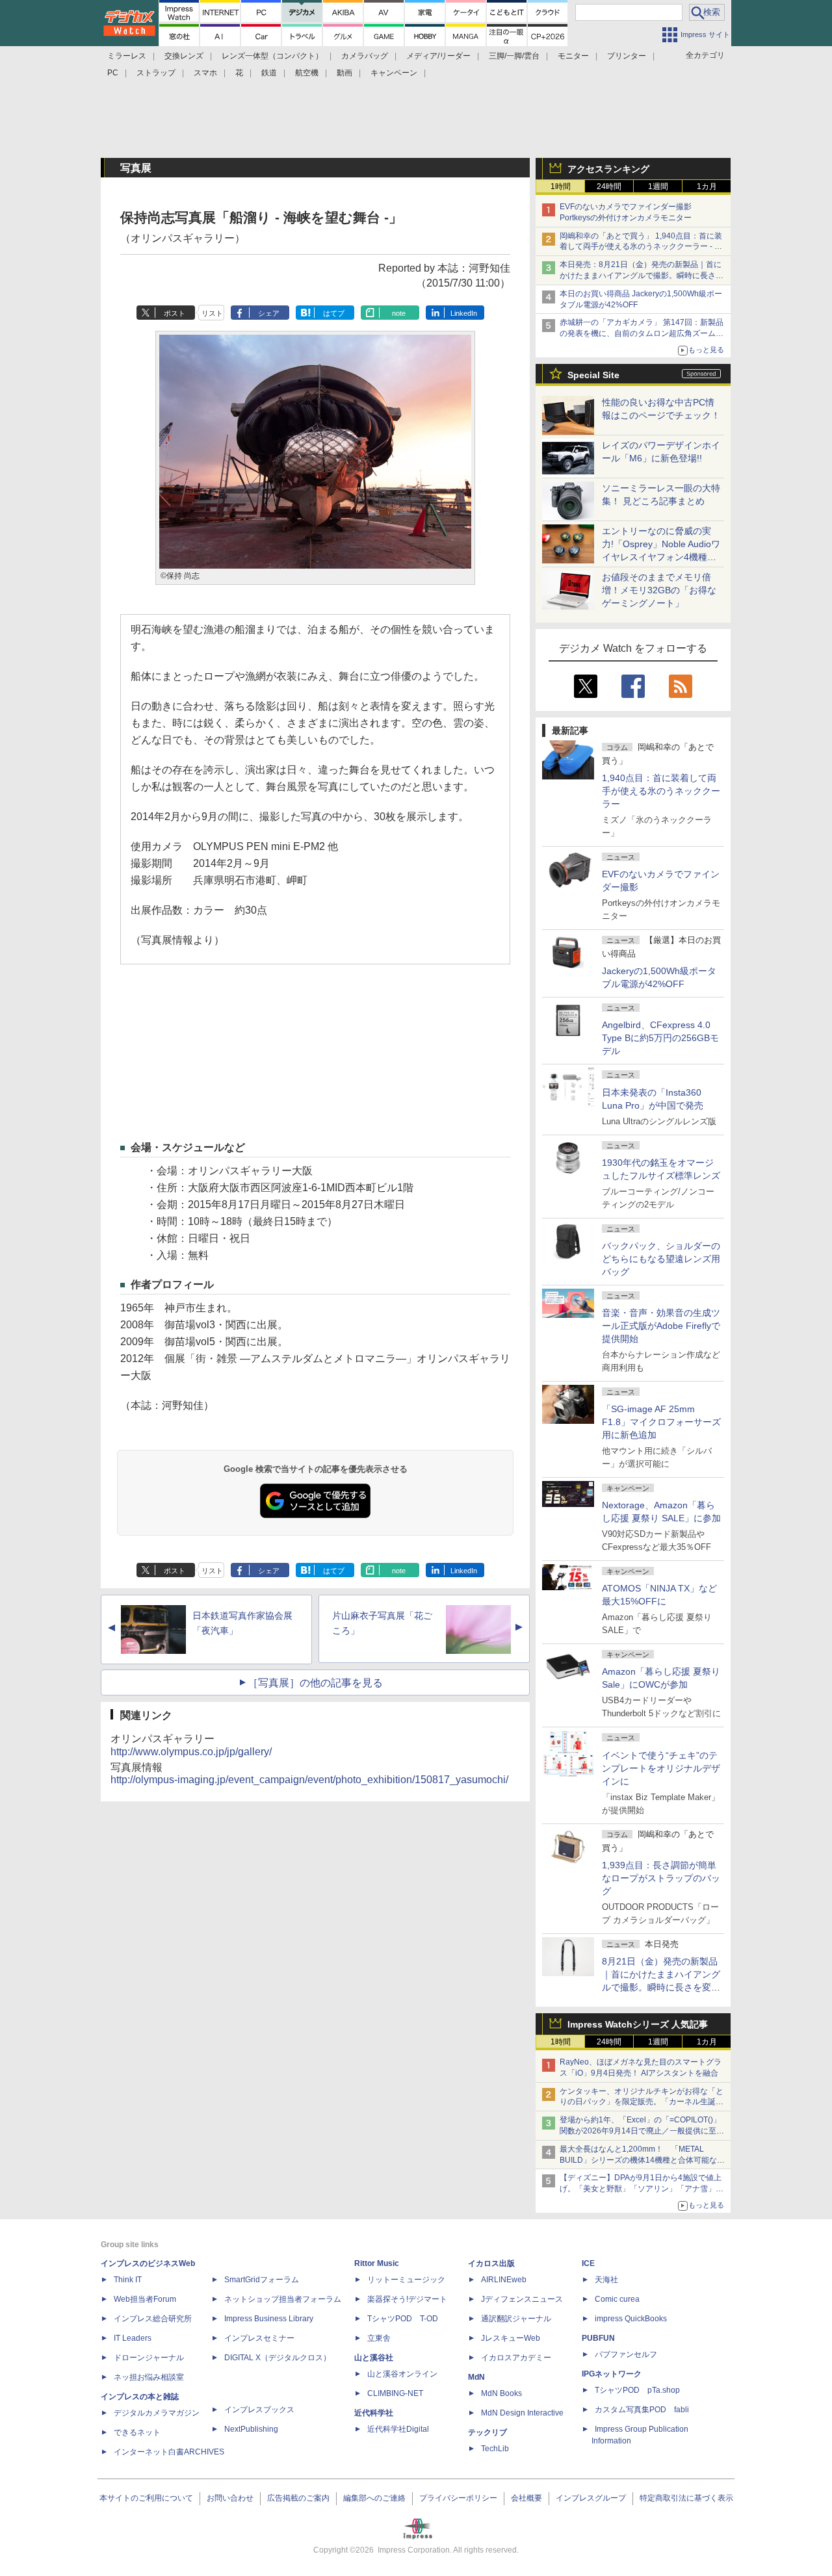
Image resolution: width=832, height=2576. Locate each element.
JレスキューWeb (511, 2338)
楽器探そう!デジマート (407, 2299)
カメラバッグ (365, 56)
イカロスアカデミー (516, 2358)
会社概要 (526, 2498)
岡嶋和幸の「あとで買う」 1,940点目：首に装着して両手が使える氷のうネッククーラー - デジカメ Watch (641, 247)
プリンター (627, 56)
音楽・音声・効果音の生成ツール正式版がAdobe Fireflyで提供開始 (661, 1326)
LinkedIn (464, 313)
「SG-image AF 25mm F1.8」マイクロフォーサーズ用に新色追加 (661, 1422)
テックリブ (487, 2432)
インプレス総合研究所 (153, 2319)
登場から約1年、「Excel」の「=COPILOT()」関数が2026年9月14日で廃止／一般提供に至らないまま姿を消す (642, 2131)
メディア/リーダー (438, 56)
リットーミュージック (406, 2280)
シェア (269, 313)
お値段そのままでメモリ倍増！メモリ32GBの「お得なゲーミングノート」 (659, 590)
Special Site (593, 375)
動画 (344, 73)
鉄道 (269, 73)
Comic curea (617, 2299)
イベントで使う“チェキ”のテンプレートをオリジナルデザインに (661, 1768)
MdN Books (501, 2393)
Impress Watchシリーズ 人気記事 (638, 2024)
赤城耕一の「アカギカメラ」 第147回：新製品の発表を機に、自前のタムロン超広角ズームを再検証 (642, 333)
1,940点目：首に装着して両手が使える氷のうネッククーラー (661, 791)
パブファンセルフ (626, 2354)
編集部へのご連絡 (374, 2498)
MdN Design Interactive (522, 2413)
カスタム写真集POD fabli (642, 2410)
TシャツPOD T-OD (403, 2319)
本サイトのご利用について (146, 2498)
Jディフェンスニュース (522, 2299)
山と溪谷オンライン (402, 2374)
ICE (588, 2263)
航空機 (307, 73)
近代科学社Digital (398, 2429)
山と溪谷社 (374, 2358)
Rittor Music (377, 2263)
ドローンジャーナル (149, 2358)
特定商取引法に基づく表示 (686, 2498)
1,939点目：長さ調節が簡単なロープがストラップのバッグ (661, 1878)
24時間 (609, 187)
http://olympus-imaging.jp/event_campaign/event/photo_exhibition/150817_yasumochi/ (309, 1780)
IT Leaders (133, 2338)
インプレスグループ (591, 2498)
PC (113, 73)
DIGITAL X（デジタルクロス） (278, 2358)
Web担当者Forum (145, 2299)
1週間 (658, 187)
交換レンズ (184, 56)
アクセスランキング (608, 169)
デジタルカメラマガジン (157, 2413)
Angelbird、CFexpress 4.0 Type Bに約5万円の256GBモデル (660, 1038)
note (399, 313)
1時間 (561, 187)
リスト (212, 313)
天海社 (606, 2280)
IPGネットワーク (612, 2374)
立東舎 (379, 2338)
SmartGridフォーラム (262, 2280)
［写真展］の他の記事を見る (315, 1683)
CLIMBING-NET (395, 2393)
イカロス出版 (491, 2263)
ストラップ (156, 73)
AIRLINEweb (504, 2280)
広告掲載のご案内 (298, 2498)
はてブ (334, 313)
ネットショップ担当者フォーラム (283, 2299)
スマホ (205, 73)
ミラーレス (127, 56)
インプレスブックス (259, 2410)
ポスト (175, 313)
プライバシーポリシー (458, 2498)
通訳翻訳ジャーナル (516, 2319)
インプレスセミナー (259, 2338)
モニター (573, 56)
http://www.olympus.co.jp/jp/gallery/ (191, 1752)
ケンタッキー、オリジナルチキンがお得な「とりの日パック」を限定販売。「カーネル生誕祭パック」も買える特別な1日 (642, 2102)
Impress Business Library (269, 2319)
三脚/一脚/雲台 (514, 56)
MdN (476, 2377)
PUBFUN (598, 2338)
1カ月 (707, 187)
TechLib (495, 2449)
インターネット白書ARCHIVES (169, 2452)
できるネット (137, 2432)
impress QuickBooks (631, 2319)
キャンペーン (394, 73)
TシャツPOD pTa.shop (637, 2390)
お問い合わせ (230, 2498)
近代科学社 (374, 2413)
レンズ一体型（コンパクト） (272, 56)
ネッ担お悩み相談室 (149, 2377)
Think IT (128, 2280)
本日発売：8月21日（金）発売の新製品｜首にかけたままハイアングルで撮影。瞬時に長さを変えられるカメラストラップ (642, 276)
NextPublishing (251, 2429)
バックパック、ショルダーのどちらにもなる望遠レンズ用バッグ (661, 1259)
